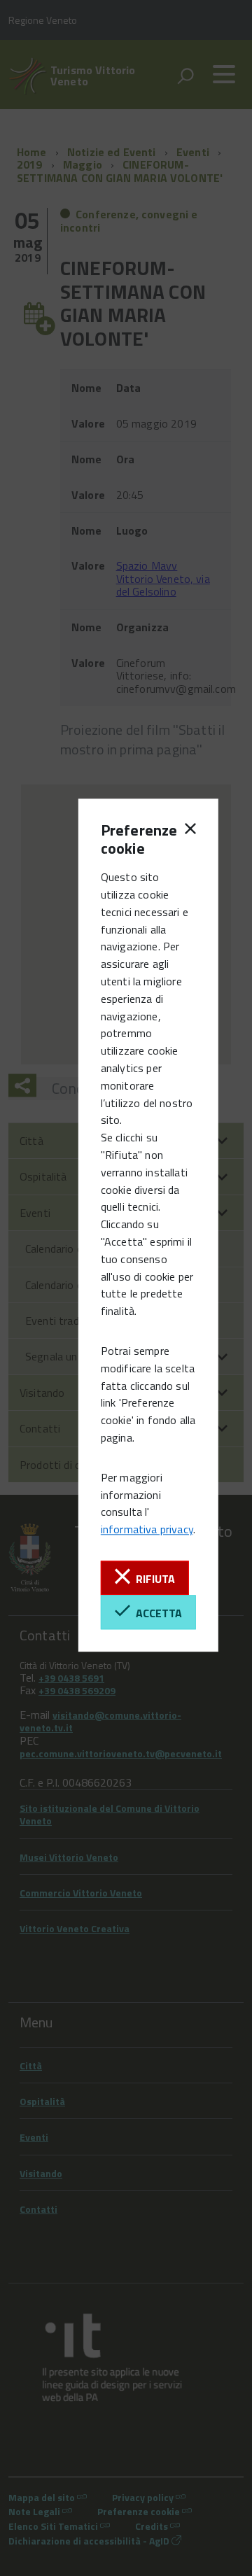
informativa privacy (147, 1530)
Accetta (156, 1613)
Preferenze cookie (125, 839)
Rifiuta (153, 1579)
